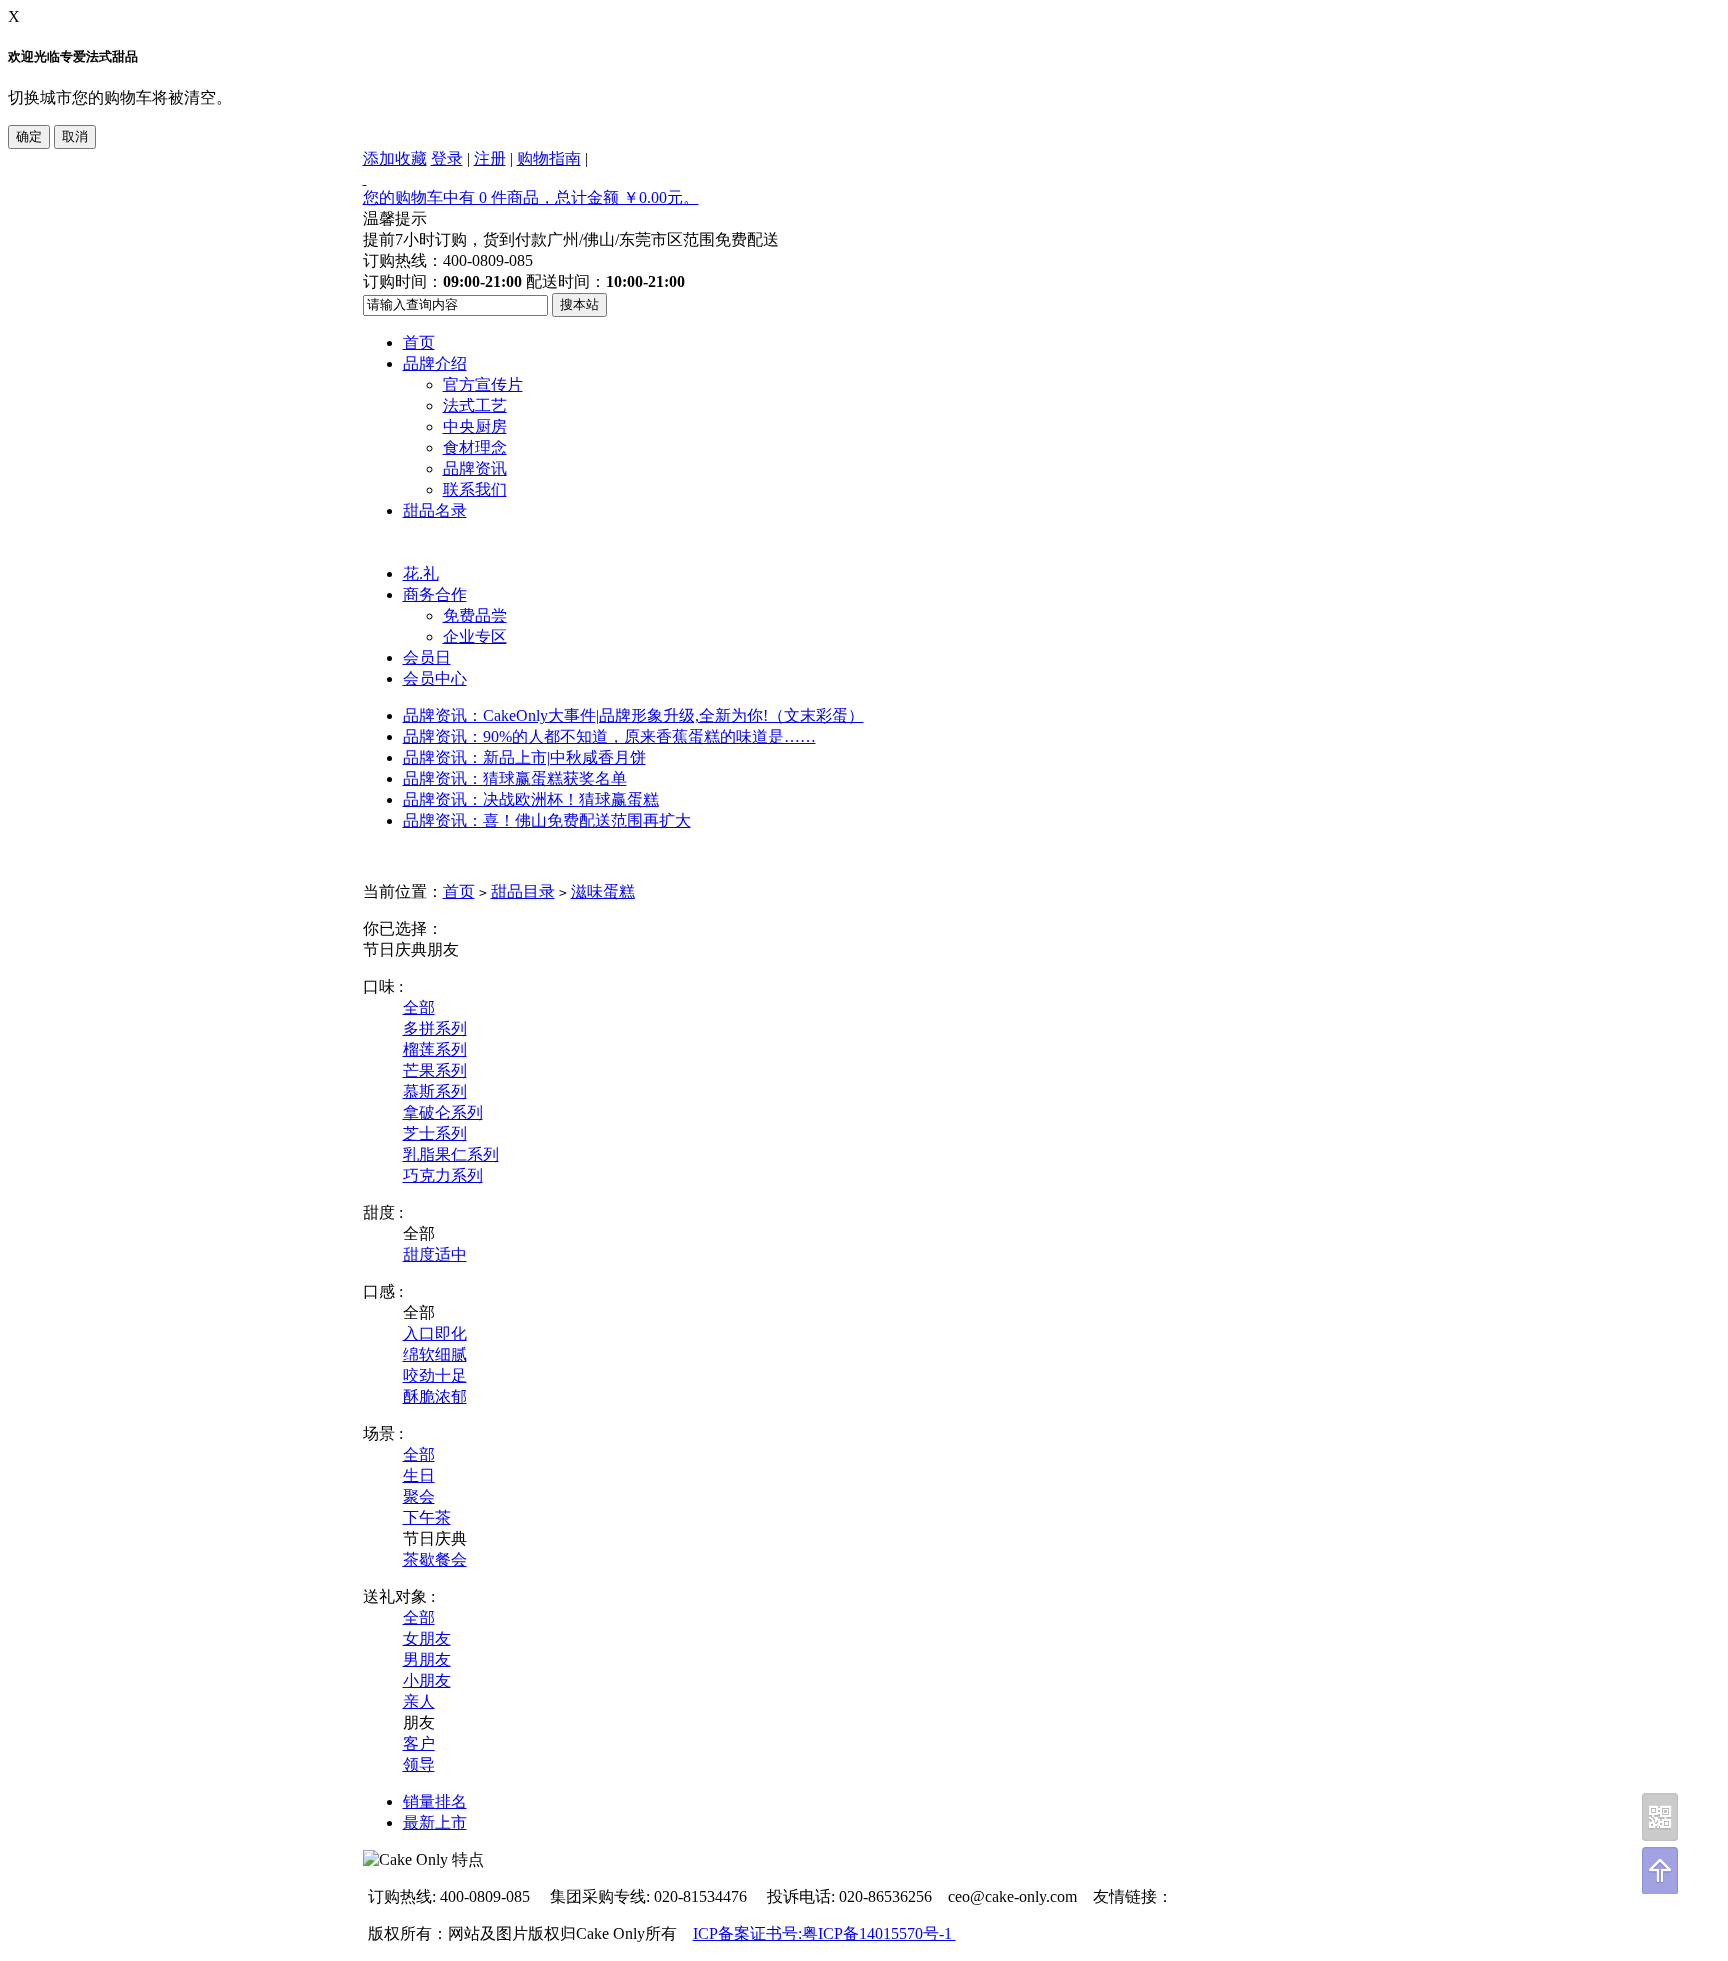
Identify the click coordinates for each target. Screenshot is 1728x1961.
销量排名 (435, 1801)
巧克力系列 (443, 1175)
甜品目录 (523, 891)
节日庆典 (395, 949)
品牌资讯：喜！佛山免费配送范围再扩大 (547, 820)
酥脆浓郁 (435, 1396)
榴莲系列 (435, 1049)
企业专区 (475, 636)
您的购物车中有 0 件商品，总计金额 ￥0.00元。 (531, 197)
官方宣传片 (483, 384)
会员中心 (435, 678)
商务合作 (435, 594)
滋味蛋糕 (603, 891)
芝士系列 (435, 1133)
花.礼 (421, 573)
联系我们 (475, 489)
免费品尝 (475, 615)
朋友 (443, 949)
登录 (447, 158)
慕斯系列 (435, 1091)
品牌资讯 (475, 468)
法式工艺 (475, 405)
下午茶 (427, 1517)
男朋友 (427, 1659)
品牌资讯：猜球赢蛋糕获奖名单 (515, 778)
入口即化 (435, 1333)
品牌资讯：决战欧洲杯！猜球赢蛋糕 (531, 799)
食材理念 (475, 447)
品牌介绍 (435, 363)
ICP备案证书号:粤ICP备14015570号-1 (824, 1933)
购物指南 (549, 158)
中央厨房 (475, 426)
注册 (490, 158)
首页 (419, 342)
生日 (419, 1475)
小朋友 (427, 1680)
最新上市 (435, 1822)
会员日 (427, 657)
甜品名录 (435, 510)
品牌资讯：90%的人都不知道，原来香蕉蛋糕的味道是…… (609, 736)
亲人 (419, 1701)
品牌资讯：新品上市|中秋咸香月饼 (524, 757)
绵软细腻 (435, 1354)
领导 (419, 1764)
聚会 (419, 1496)
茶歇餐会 (435, 1559)
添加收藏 (395, 158)
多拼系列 (435, 1028)
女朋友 (427, 1638)
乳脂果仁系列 (451, 1154)
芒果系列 (435, 1070)
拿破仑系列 (443, 1112)
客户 (419, 1743)
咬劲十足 (435, 1375)
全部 (419, 1007)
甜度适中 (435, 1254)
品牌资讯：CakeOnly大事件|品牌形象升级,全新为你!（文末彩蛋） (633, 715)
